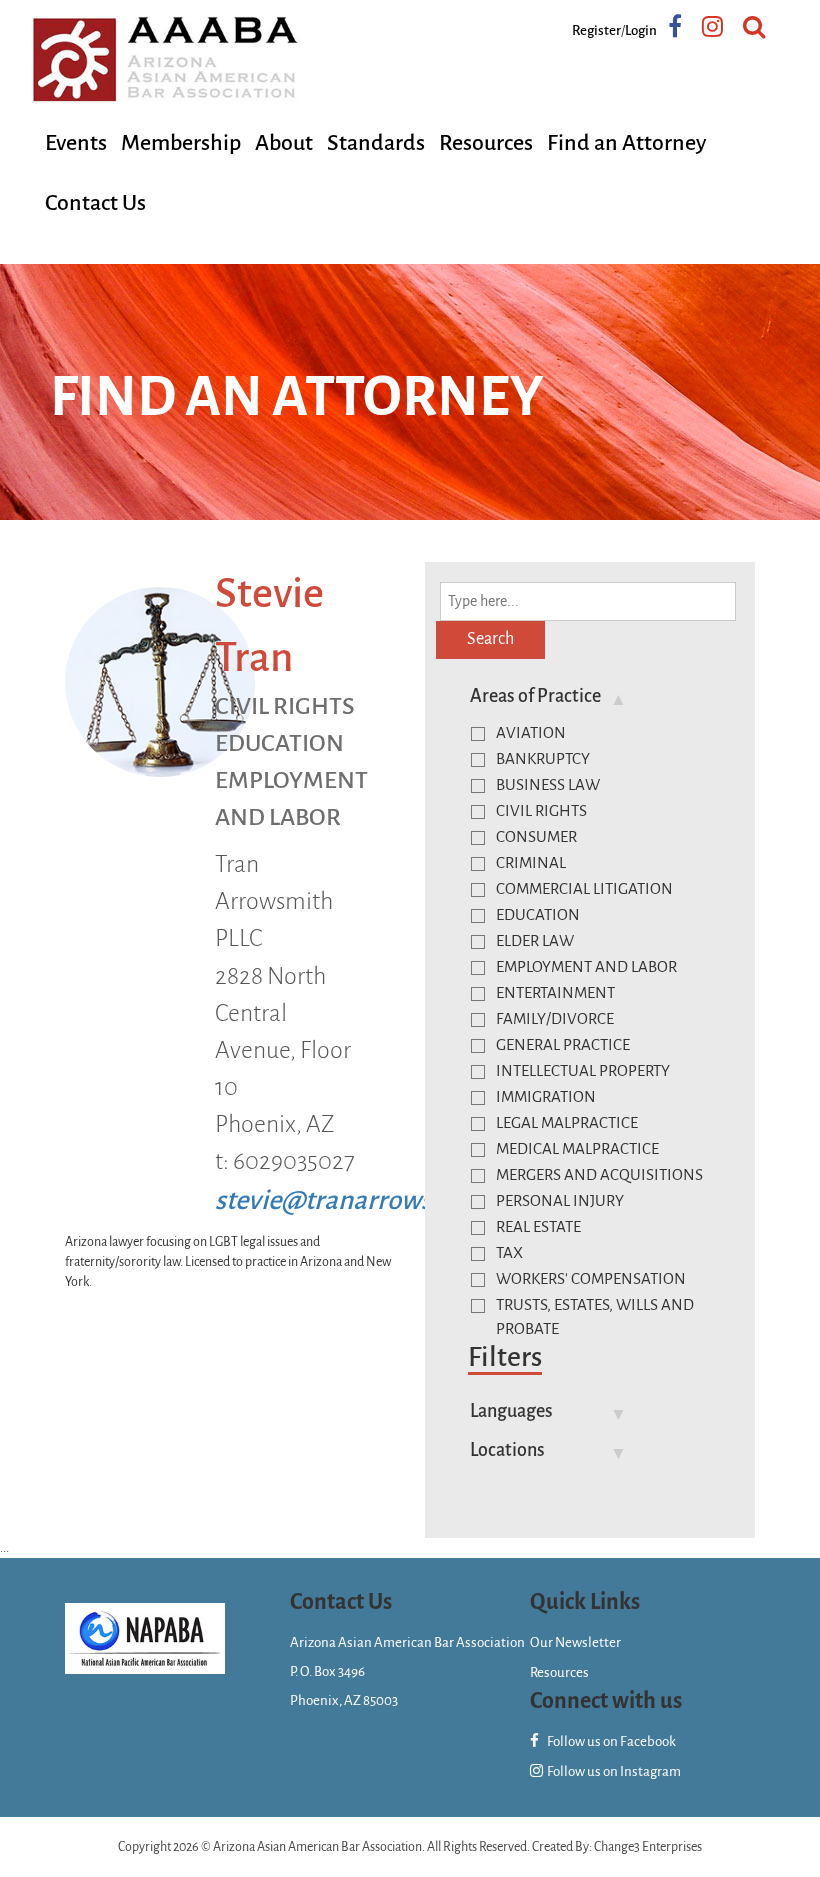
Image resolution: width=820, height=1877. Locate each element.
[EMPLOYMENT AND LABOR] (478, 968)
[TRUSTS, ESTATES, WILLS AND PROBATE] (478, 1306)
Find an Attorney (626, 143)
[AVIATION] (478, 734)
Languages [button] (511, 1411)
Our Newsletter (575, 1642)
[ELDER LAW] (478, 942)
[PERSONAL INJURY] (478, 1202)
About (284, 143)
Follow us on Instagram (613, 1771)
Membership (181, 143)
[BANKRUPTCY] (478, 760)
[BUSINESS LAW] (478, 786)
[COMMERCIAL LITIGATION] (478, 890)
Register (596, 30)
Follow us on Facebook (610, 1741)
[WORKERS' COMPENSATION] (478, 1280)
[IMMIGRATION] (478, 1098)
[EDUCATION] (478, 916)
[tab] (592, 696)
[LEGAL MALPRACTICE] (478, 1124)
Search (490, 639)
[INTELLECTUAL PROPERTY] (478, 1072)
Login (641, 30)
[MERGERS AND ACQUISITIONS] (478, 1176)
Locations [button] (507, 1450)
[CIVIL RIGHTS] (478, 812)
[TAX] (478, 1254)
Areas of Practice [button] (535, 696)
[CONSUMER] (478, 838)
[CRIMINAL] (478, 864)
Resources (486, 143)
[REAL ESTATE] (478, 1228)
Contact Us (95, 203)
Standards (376, 143)
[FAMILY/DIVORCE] (478, 1020)
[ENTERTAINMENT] (478, 994)
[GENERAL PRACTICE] (478, 1046)
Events (76, 143)
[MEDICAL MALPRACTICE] (478, 1150)
